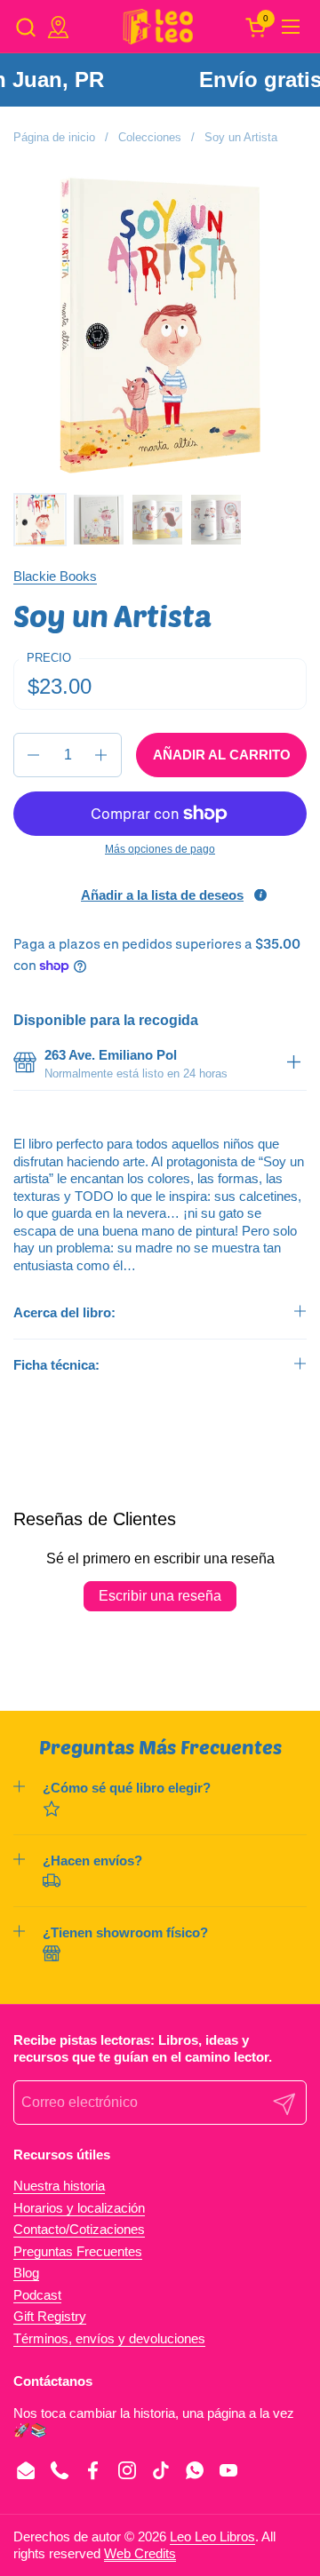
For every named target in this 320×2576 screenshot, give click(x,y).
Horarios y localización (79, 2208)
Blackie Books (55, 576)
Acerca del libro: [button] (64, 1312)
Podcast (37, 2295)
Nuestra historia (59, 2186)
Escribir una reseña (160, 1596)
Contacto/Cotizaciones (79, 2229)
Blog (26, 2273)
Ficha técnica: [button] (56, 1365)
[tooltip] (260, 895)
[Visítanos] (58, 27)
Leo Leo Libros (212, 2536)
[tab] (293, 1064)
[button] (25, 27)
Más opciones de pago (160, 849)
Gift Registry (50, 2316)
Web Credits (140, 2553)
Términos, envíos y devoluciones (109, 2338)
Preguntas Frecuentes (78, 2251)
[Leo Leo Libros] (157, 27)
